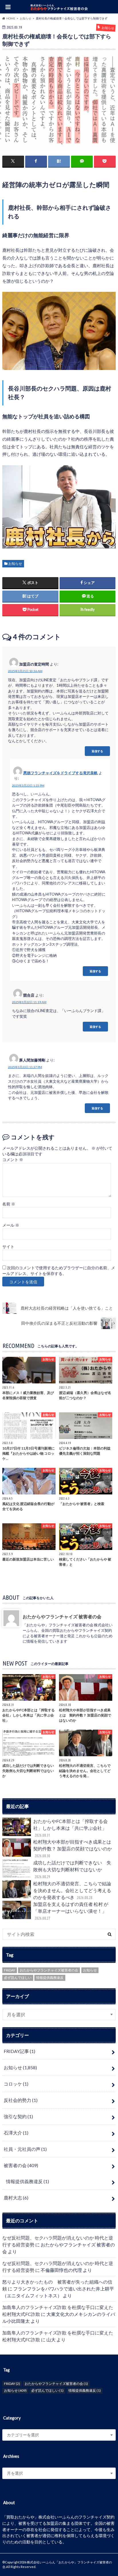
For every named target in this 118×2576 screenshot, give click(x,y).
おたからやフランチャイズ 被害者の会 (62, 1616)
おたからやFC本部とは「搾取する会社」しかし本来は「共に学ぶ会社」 (70, 1828)
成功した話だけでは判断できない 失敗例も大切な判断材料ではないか (72, 1869)
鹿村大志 (16, 2198)
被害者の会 (21, 2165)
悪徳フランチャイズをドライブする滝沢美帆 (60, 773)
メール (11, 1225)
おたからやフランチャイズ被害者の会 (49, 1970)
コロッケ (16, 2084)
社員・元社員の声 (25, 2149)
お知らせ (15, 564)
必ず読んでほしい (18, 1978)
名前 (9, 1204)
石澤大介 (16, 2133)
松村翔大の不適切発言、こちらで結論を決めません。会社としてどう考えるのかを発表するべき (72, 1890)
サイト (8, 1247)
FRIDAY (10, 1970)
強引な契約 (18, 2116)
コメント (13, 1160)
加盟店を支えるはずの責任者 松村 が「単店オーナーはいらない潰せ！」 (71, 1911)
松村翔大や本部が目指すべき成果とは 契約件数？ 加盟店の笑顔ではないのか (74, 1849)
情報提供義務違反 (50, 1978)
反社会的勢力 (21, 2100)
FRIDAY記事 (19, 2051)
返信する (97, 751)
